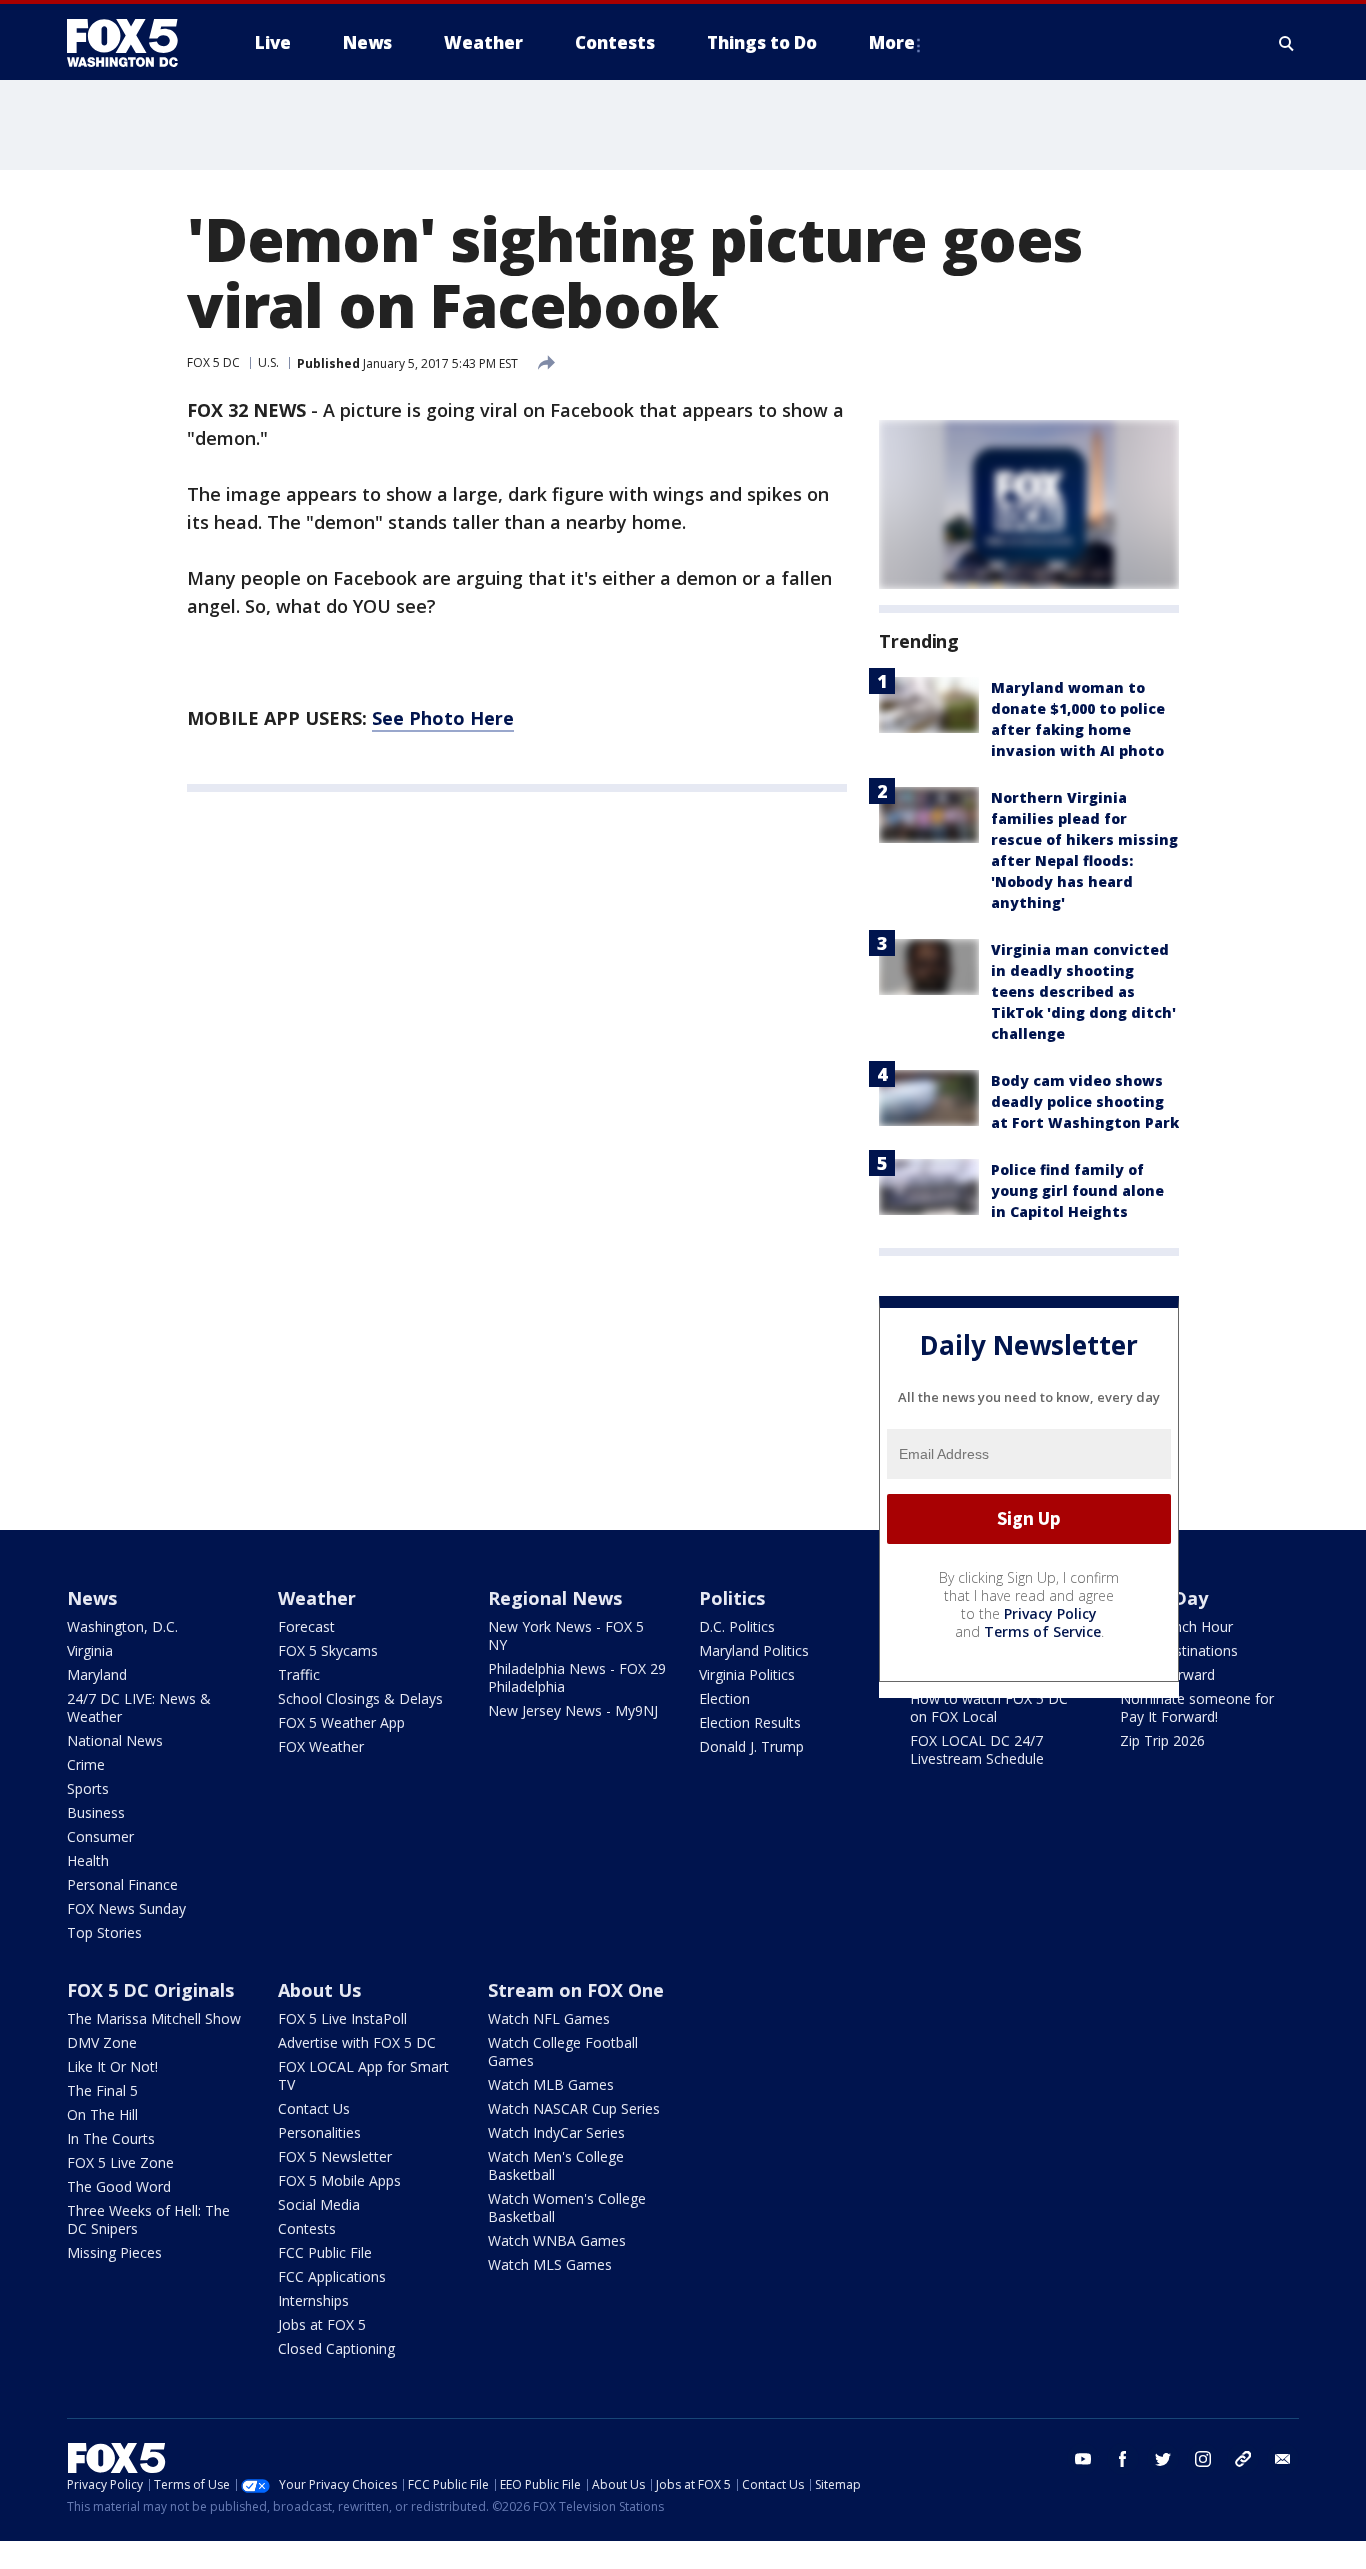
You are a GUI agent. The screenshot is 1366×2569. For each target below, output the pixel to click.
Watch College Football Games (563, 2051)
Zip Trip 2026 (1162, 1740)
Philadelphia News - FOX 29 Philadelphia (577, 1677)
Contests (307, 2228)
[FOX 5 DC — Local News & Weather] (133, 43)
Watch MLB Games (551, 2084)
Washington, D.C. (122, 1626)
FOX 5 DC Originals (150, 1990)
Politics (732, 1598)
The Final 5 (102, 2090)
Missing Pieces (114, 2252)
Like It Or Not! (112, 2066)
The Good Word (119, 2186)
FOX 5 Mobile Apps (339, 2180)
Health (88, 1860)
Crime (86, 1764)
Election (724, 1698)
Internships (313, 2300)
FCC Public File (325, 2252)
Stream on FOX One (576, 1990)
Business (96, 1812)
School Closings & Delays (360, 1698)
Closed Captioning (336, 2348)
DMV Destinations (1179, 1650)
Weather (317, 1598)
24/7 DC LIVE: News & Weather (139, 1707)
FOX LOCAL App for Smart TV (363, 2075)
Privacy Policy (1050, 1613)
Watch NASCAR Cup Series (574, 2108)
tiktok (1243, 2459)
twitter (1163, 2459)
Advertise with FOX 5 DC (357, 2042)
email (1283, 2459)
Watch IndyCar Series (556, 2132)
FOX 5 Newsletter (335, 2156)
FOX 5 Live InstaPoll (342, 2018)
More (892, 42)
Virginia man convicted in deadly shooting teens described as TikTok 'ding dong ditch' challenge (1083, 991)
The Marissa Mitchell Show (154, 2018)
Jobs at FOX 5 (322, 2324)
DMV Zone (102, 2042)
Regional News (555, 1598)
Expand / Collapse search (1287, 43)
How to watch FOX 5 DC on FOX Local (989, 1707)
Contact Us (314, 2108)
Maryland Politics (754, 1650)
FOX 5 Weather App (341, 1722)
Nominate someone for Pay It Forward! (1197, 1707)
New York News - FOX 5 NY (566, 1635)
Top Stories (104, 1932)
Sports (88, 1788)
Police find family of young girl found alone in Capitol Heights (1077, 1190)
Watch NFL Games (549, 2018)
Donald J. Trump (751, 1746)
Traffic (299, 1674)
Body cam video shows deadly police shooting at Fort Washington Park (1085, 1101)
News (92, 1598)
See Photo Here (443, 718)
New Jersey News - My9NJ (573, 1710)
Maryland (97, 1674)
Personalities (319, 2132)
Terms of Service (1042, 1631)
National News (115, 1740)
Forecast (306, 1626)
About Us (319, 1990)
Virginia (90, 1650)
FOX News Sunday (126, 1908)
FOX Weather (321, 1746)
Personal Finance (122, 1884)
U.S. (268, 362)
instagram (1203, 2459)
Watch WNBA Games (557, 2240)
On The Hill (102, 2114)
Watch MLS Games (550, 2264)
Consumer (100, 1836)
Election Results (750, 1722)
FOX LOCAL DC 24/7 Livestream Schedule (977, 1749)
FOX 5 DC (213, 362)
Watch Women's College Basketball (567, 2207)
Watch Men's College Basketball (556, 2165)
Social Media (319, 2204)
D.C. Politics (737, 1626)
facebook (1123, 2459)
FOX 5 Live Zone (120, 2162)
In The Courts (111, 2138)
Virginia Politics (747, 1674)
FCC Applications (332, 2276)
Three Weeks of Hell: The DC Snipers (148, 2219)
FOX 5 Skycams (328, 1650)
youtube (1083, 2459)
